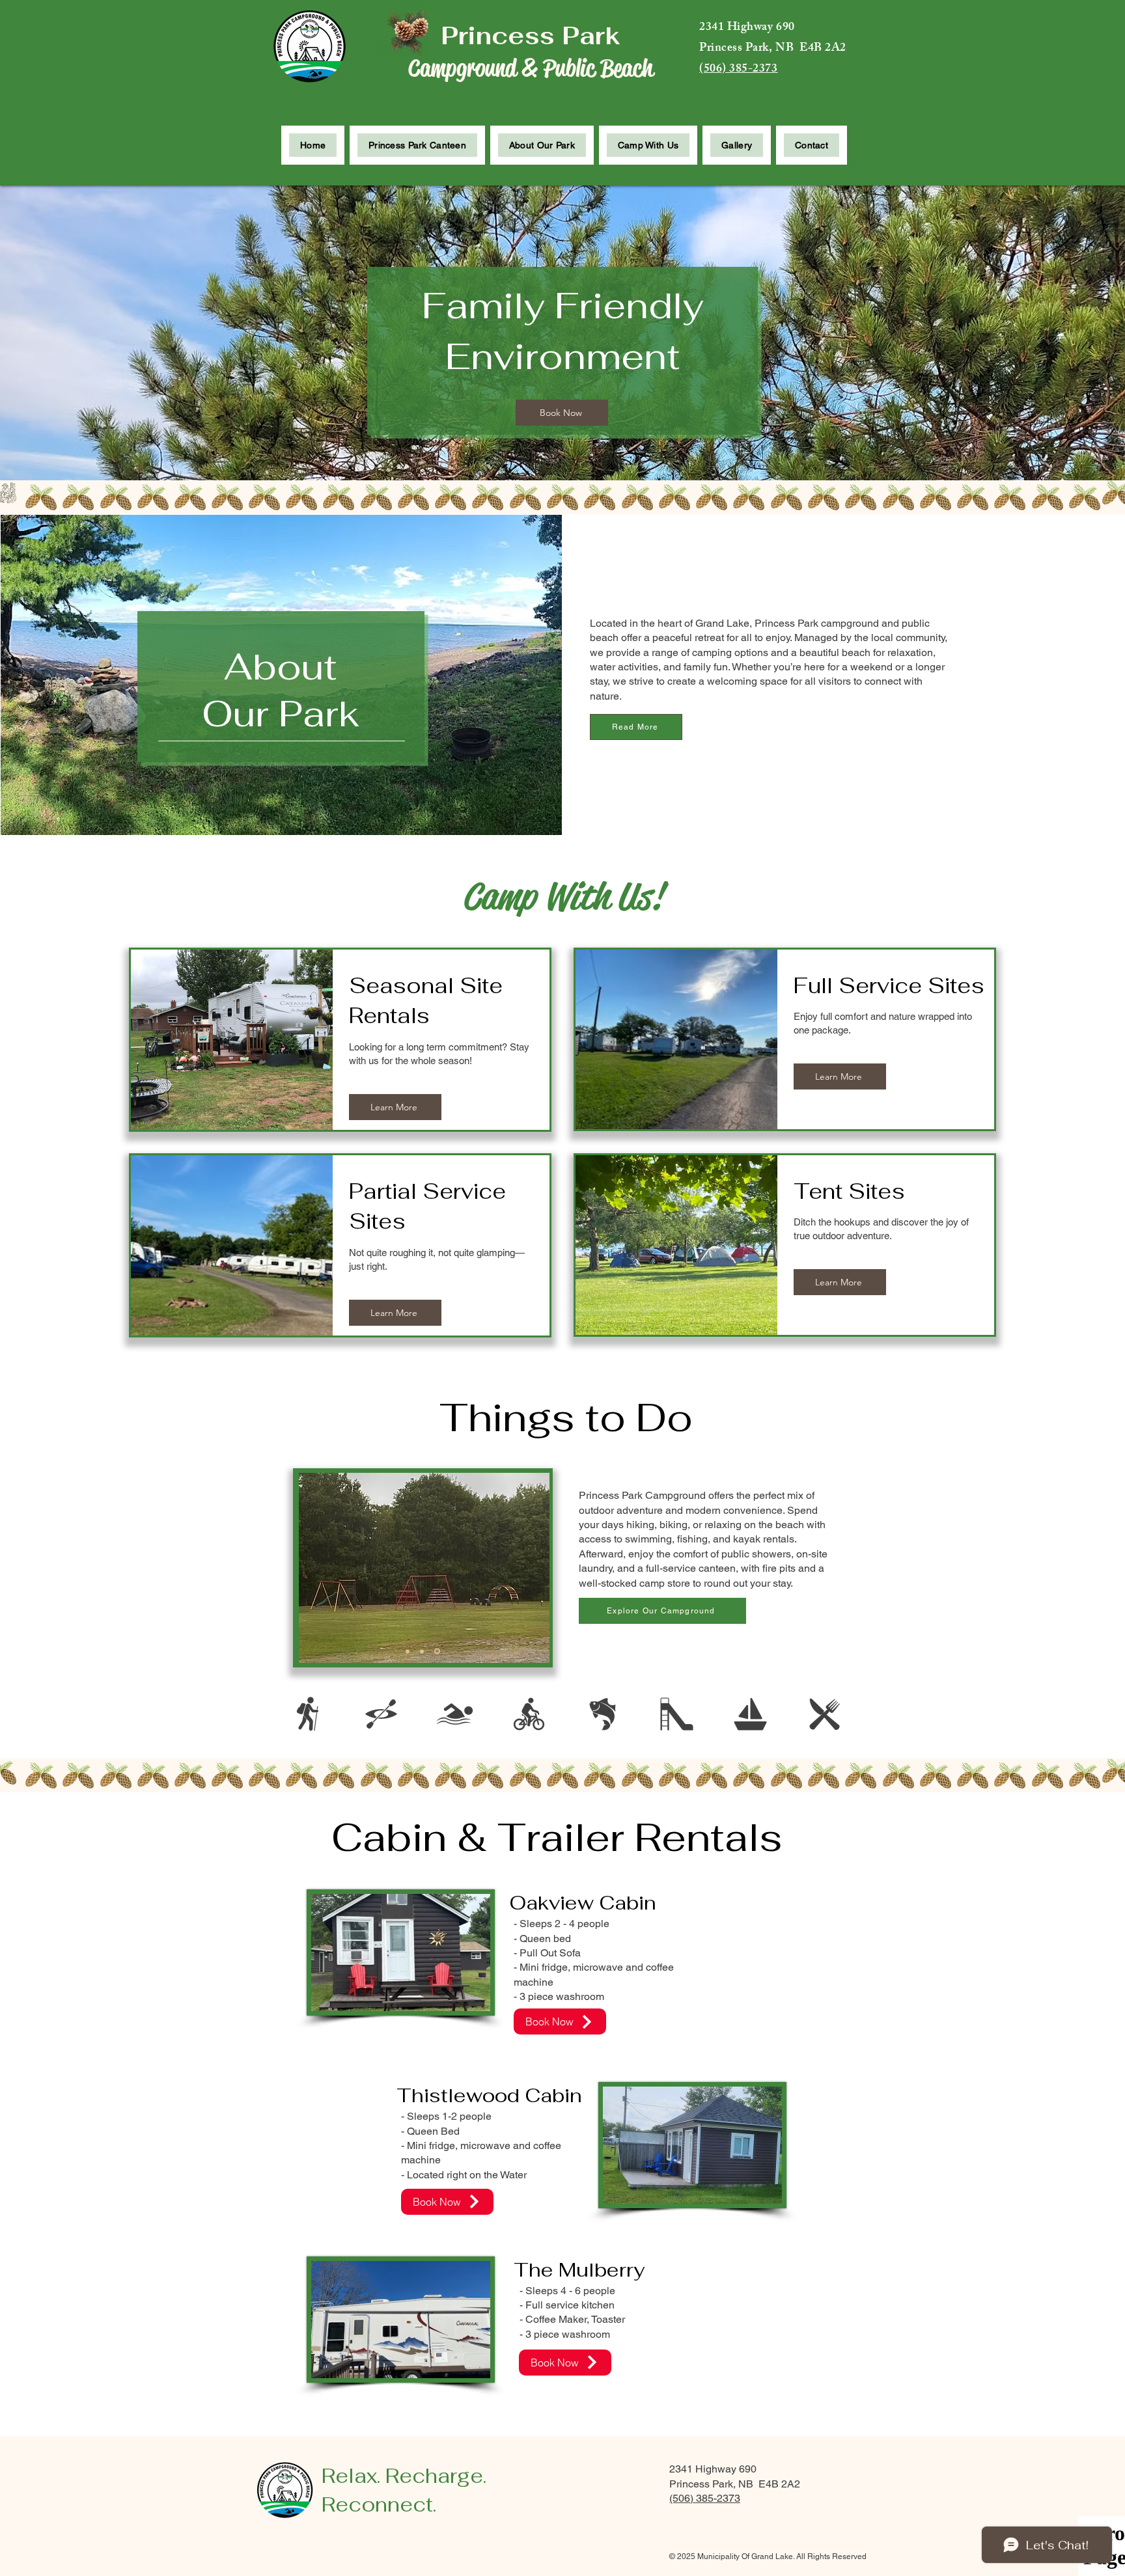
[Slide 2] (422, 1651)
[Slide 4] (408, 1651)
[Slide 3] (437, 1651)
